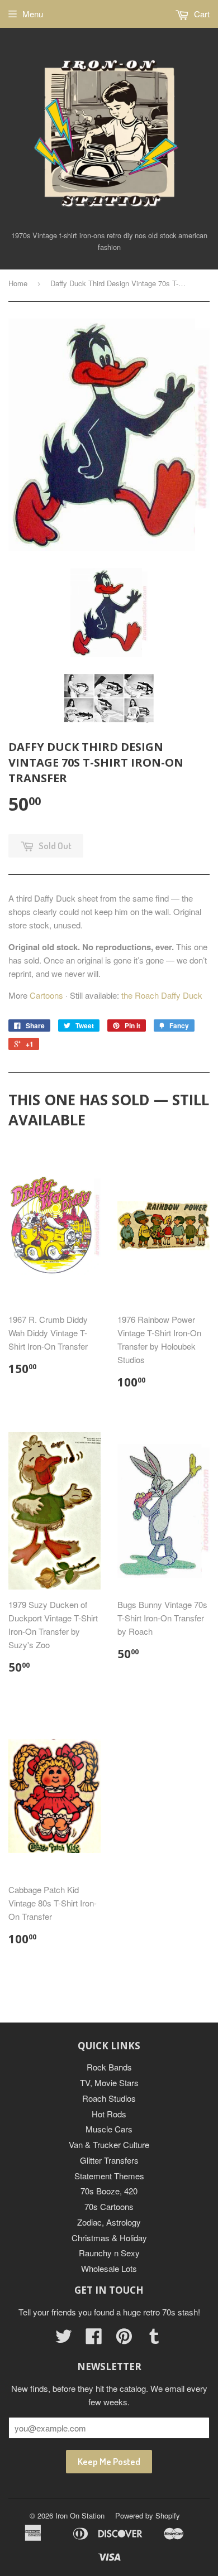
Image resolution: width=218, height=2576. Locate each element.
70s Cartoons (109, 2206)
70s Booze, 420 (109, 2191)
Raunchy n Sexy (109, 2253)
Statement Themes (109, 2176)
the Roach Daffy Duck (162, 995)
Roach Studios (109, 2098)
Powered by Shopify (148, 2515)
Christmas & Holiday (109, 2238)
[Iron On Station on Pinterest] (124, 2339)
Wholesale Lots (109, 2268)
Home (18, 283)
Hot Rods (109, 2114)
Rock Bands (109, 2067)
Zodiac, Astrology (109, 2222)
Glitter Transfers (109, 2160)
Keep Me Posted (109, 2461)
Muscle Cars (109, 2129)
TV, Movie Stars (109, 2083)
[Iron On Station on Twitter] (64, 2339)
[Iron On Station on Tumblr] (154, 2339)
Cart (201, 14)
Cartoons (46, 995)
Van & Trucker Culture (109, 2144)
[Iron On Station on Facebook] (94, 2339)
